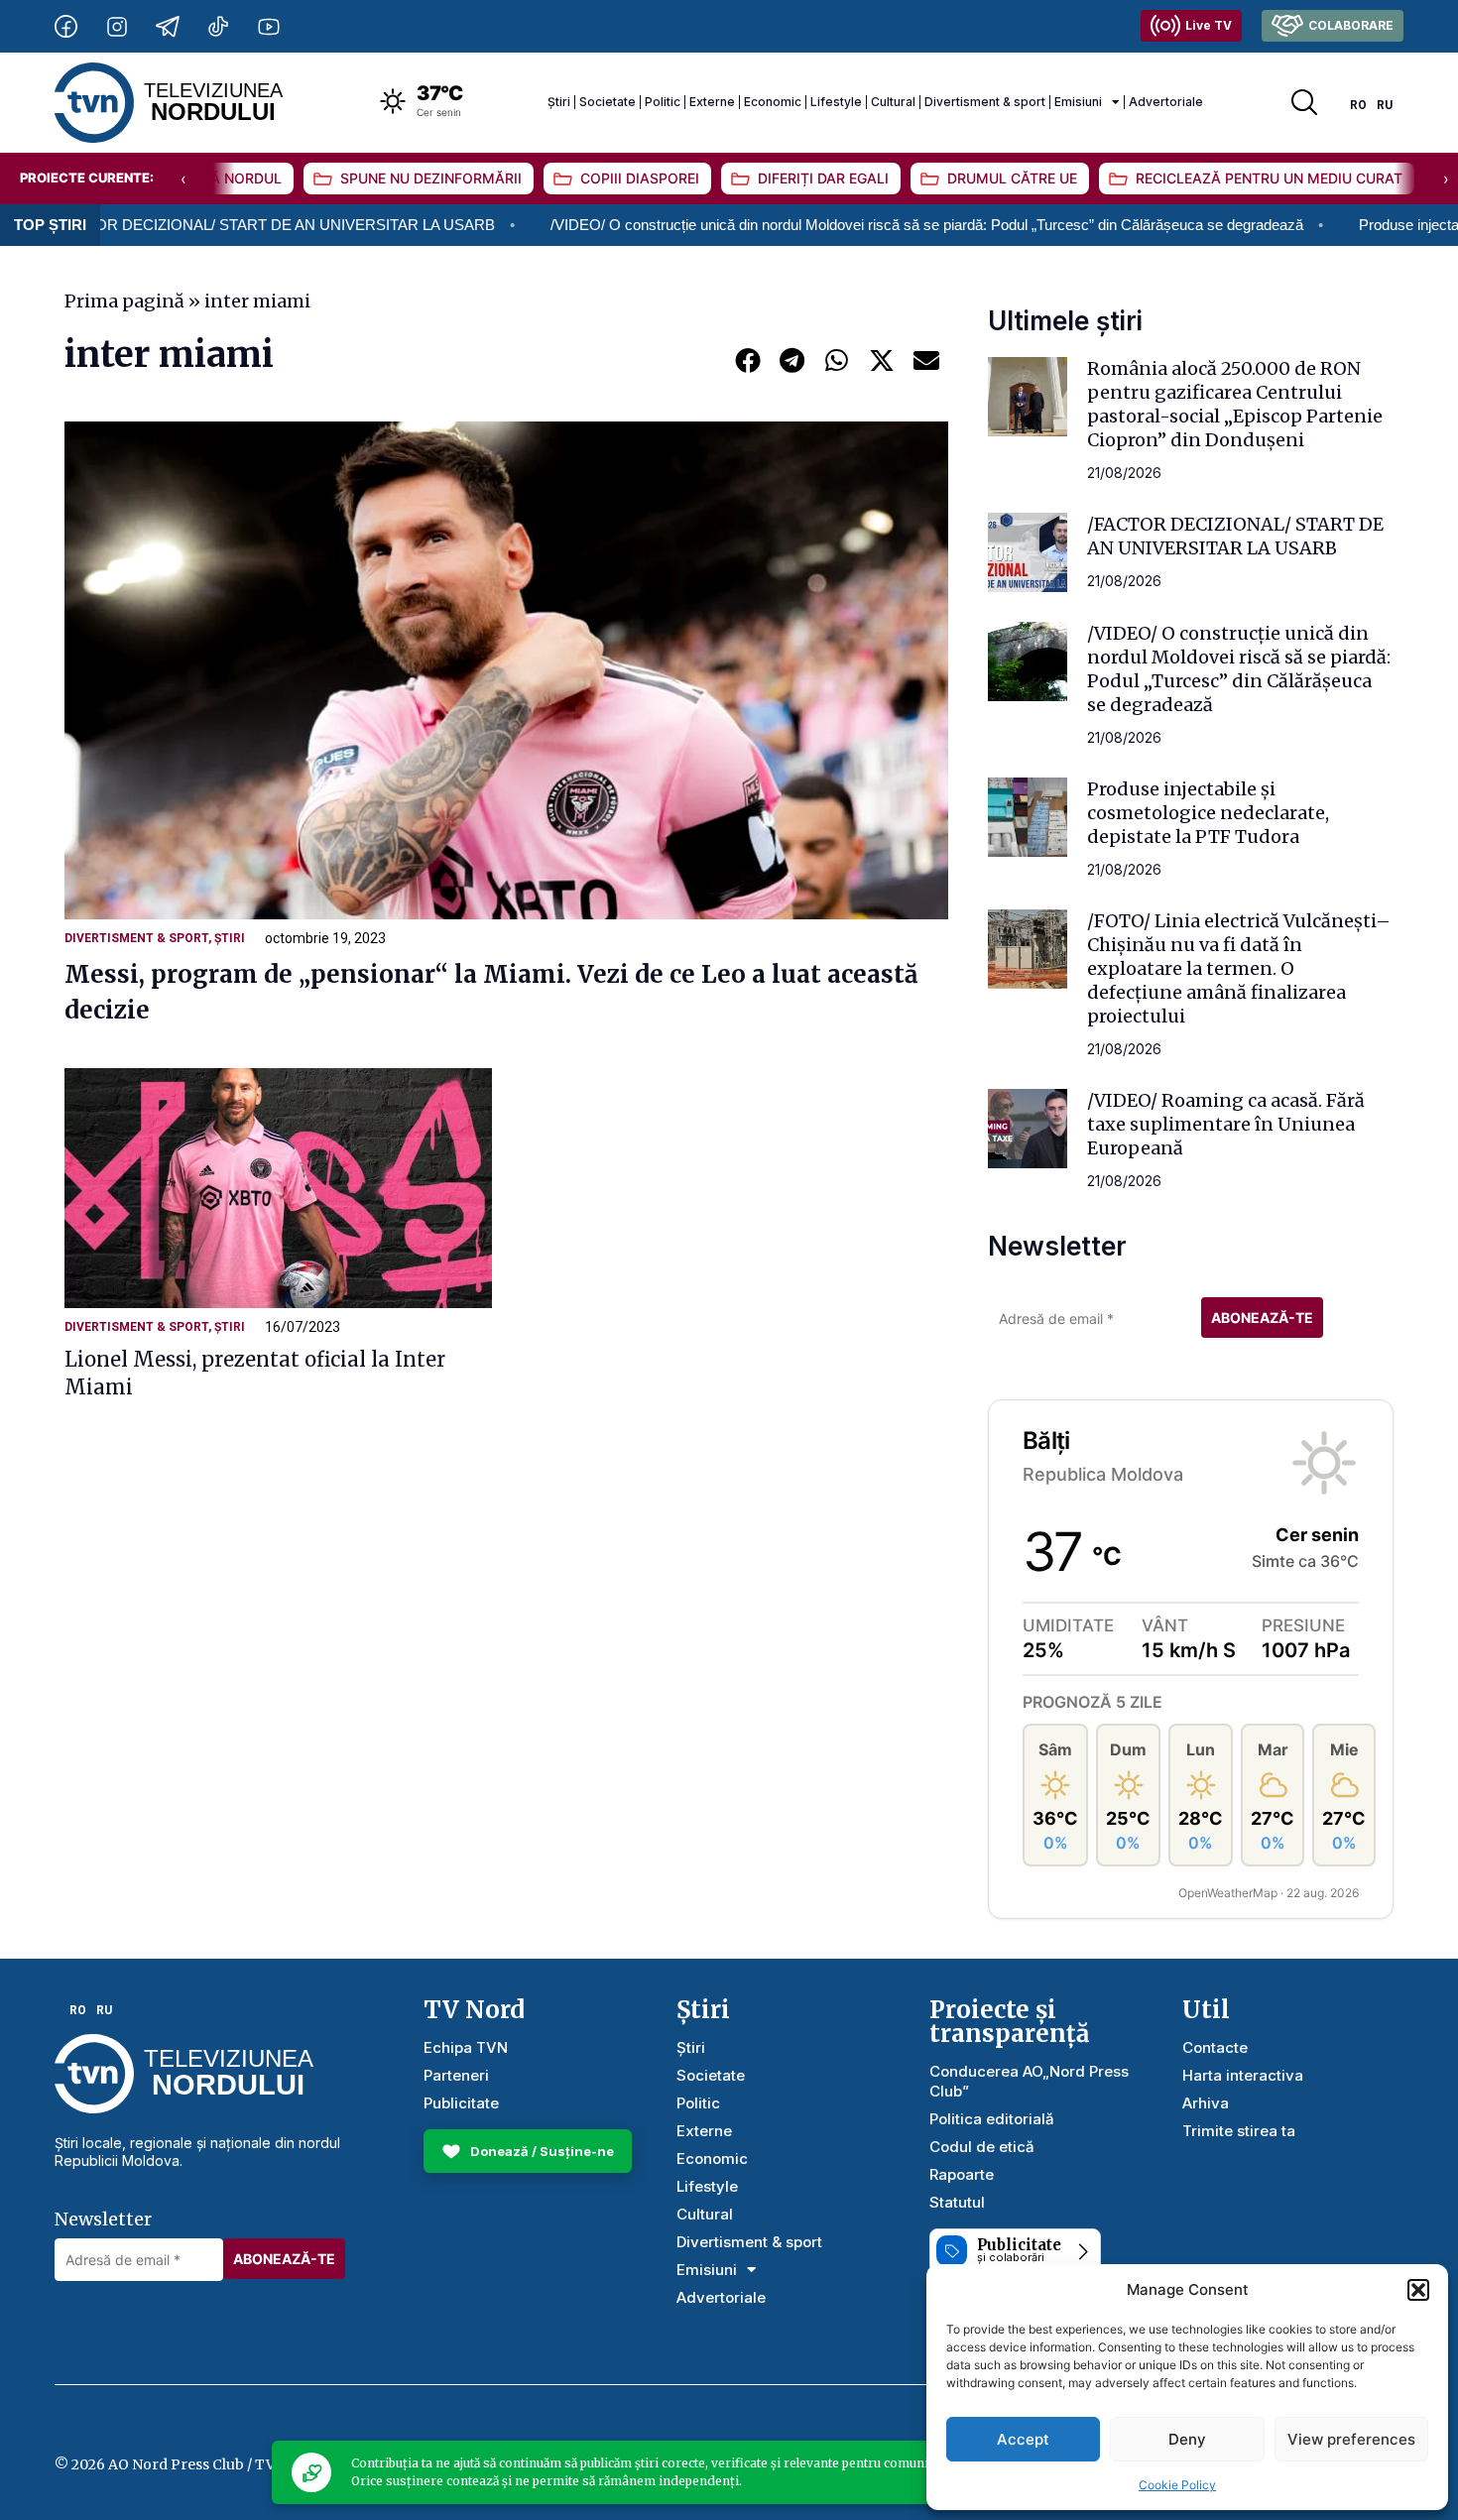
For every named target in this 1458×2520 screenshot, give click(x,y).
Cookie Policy (1177, 2485)
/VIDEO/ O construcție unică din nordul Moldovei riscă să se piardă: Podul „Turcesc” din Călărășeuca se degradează (825, 225)
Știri (559, 102)
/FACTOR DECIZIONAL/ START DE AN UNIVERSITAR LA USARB (1235, 536)
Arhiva (1206, 2103)
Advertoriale (1166, 102)
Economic (773, 102)
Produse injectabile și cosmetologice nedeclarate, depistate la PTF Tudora (1208, 813)
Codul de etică (982, 2147)
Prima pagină (124, 301)
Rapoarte (962, 2174)
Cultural (893, 102)
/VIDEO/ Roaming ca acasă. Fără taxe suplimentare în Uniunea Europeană (1226, 1124)
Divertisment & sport (985, 102)
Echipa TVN (466, 2047)
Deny (1187, 2439)
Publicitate (461, 2103)
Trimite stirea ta (1239, 2131)
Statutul (957, 2202)
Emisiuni (1078, 102)
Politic (663, 102)
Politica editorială (992, 2119)
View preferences (1351, 2439)
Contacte (1215, 2047)
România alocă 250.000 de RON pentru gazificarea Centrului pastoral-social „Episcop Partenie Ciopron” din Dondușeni (1235, 404)
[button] (1418, 2290)
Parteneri (456, 2075)
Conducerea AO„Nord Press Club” (1029, 2081)
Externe (712, 102)
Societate (607, 102)
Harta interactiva (1243, 2075)
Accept (1023, 2439)
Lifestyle (836, 102)
